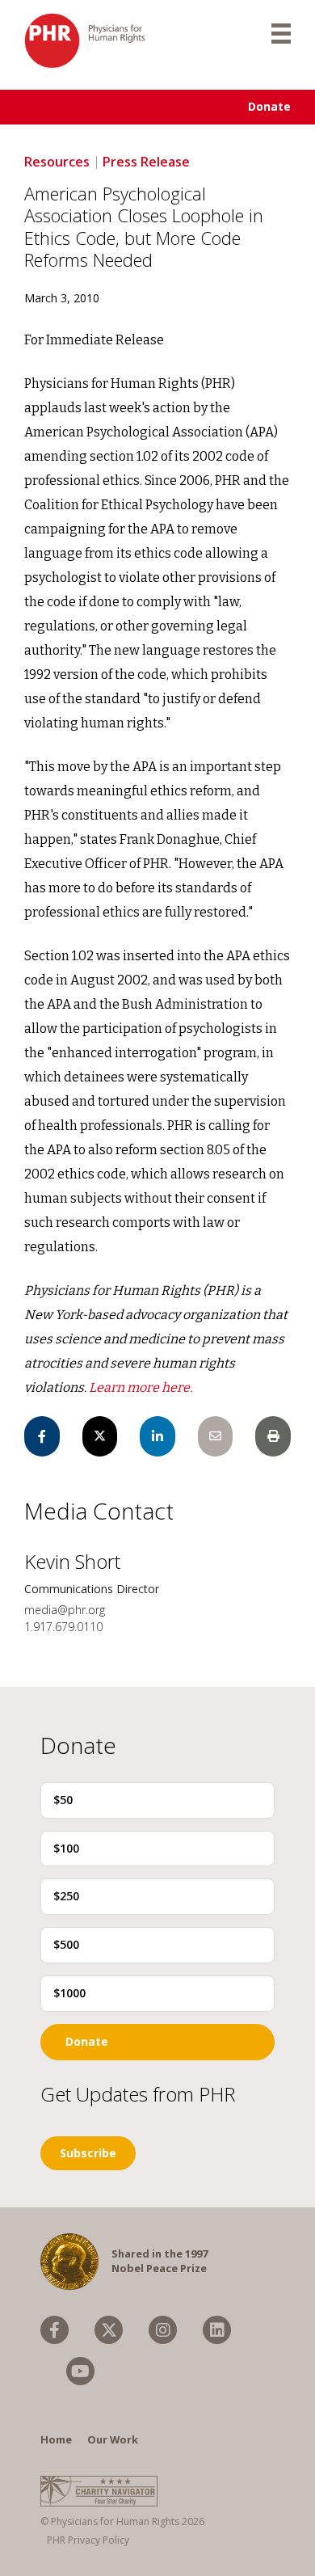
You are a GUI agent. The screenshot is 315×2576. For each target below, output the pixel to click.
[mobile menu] (281, 32)
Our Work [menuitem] (113, 2439)
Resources (57, 162)
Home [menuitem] (56, 2439)
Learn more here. (141, 1387)
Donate (269, 106)
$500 (66, 1944)
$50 (63, 1800)
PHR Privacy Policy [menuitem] (88, 2540)
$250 (66, 1896)
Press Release (146, 162)
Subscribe (88, 2153)
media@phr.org (65, 1610)
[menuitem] (55, 2330)
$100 (66, 1848)
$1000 (69, 1993)
